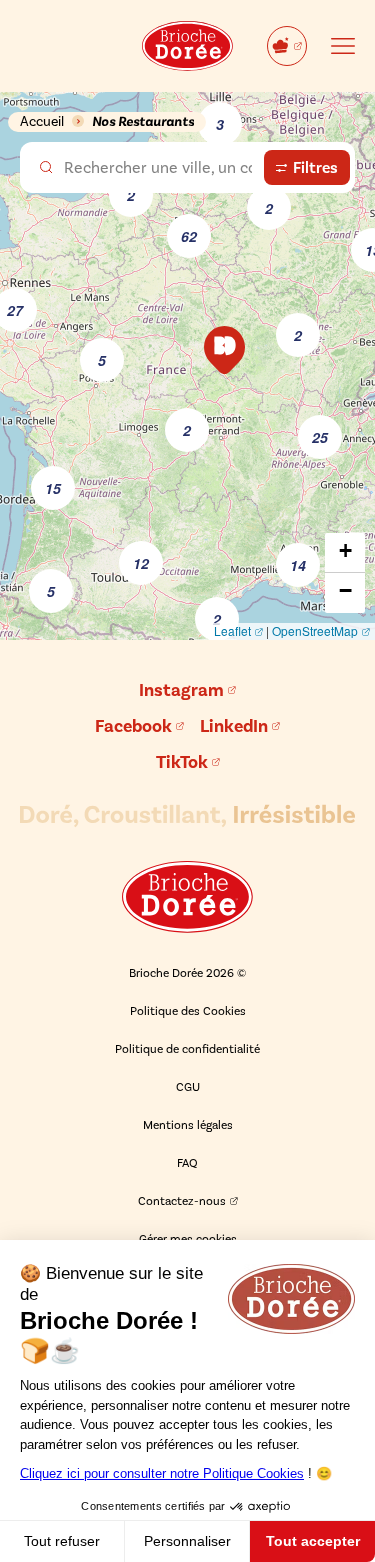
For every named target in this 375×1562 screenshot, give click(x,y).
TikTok (182, 762)
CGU (188, 1087)
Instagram (181, 690)
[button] (224, 350)
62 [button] (189, 236)
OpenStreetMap (315, 630)
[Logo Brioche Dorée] (187, 897)
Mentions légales (188, 1125)
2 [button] (131, 195)
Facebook (133, 726)
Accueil (42, 121)
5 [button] (51, 591)
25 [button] (320, 437)
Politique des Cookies (188, 1011)
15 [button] (53, 488)
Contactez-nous (182, 1201)
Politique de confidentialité (187, 1049)
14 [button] (298, 565)
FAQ (187, 1163)
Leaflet (232, 630)
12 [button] (141, 563)
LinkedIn (234, 726)
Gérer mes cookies (188, 1239)
